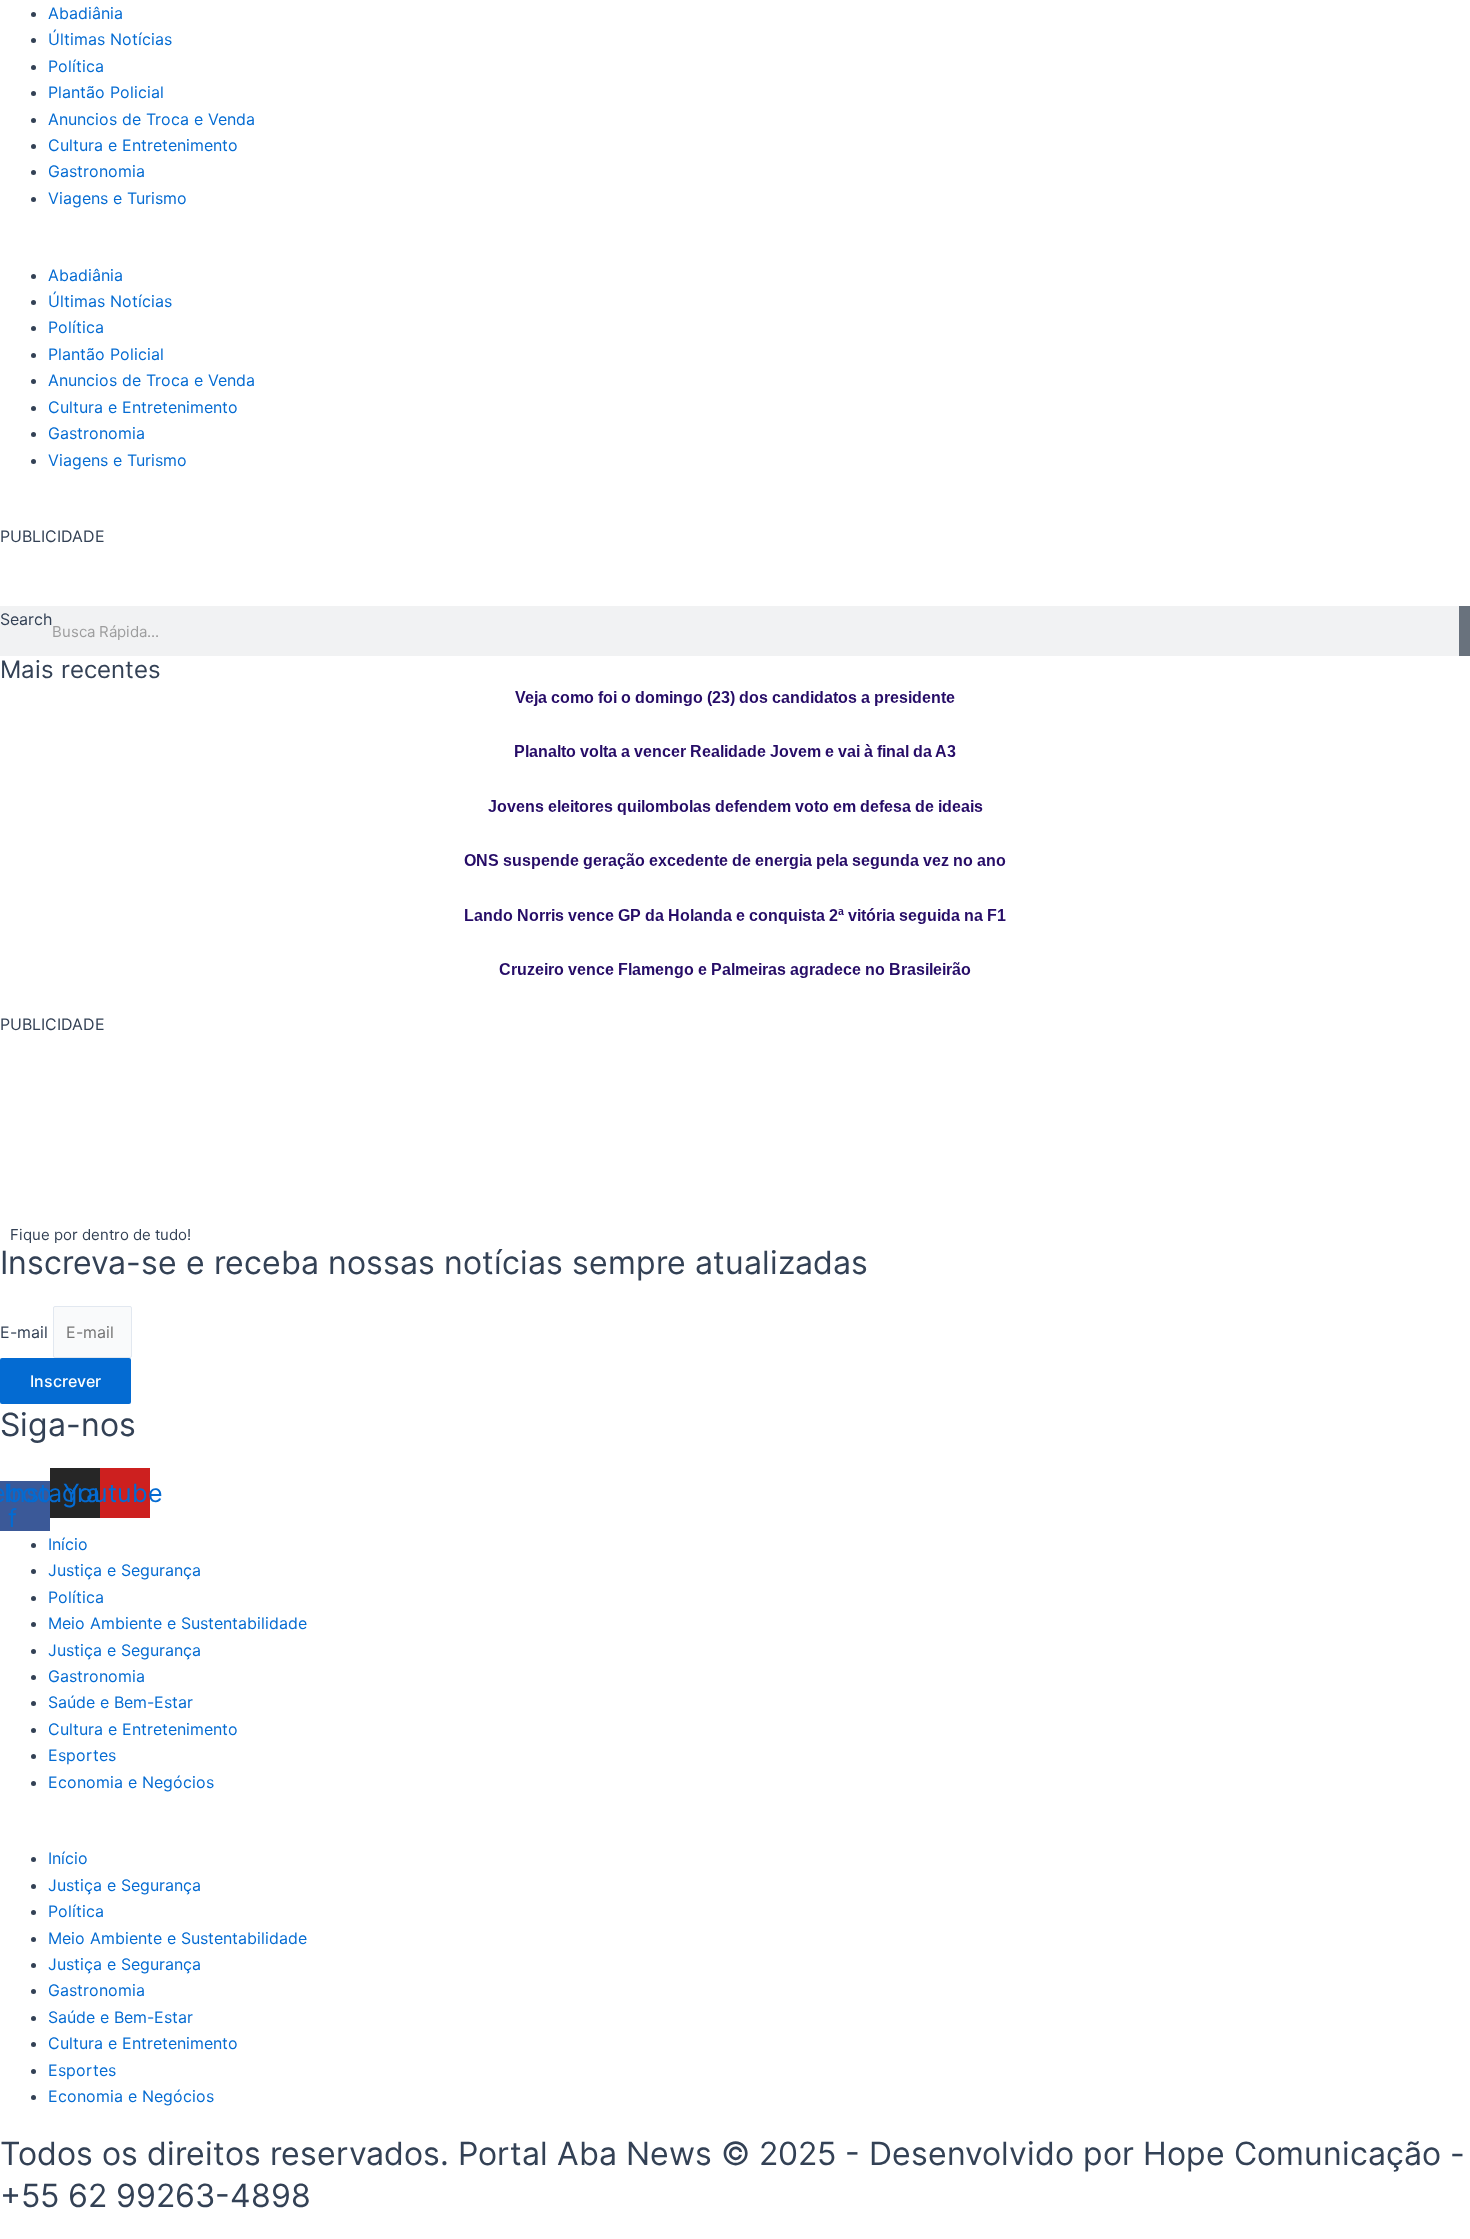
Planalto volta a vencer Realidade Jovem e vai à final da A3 (735, 751)
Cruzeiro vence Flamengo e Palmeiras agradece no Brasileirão (735, 969)
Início (68, 1544)
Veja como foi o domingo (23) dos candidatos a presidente (735, 697)
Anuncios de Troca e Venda (151, 119)
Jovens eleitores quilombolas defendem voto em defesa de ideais (735, 806)
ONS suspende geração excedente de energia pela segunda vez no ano (735, 860)
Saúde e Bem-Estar (120, 1702)
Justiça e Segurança (124, 1570)
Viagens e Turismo (117, 198)
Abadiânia (85, 13)
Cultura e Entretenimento (143, 145)
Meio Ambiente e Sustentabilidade (177, 1623)
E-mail (26, 1332)
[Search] (1464, 631)
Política (76, 66)
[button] (735, 248)
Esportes (82, 1755)
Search (26, 619)
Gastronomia (96, 171)
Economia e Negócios (131, 1782)
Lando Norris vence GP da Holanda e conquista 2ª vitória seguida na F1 (735, 915)
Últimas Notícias (110, 39)
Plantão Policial (106, 92)
